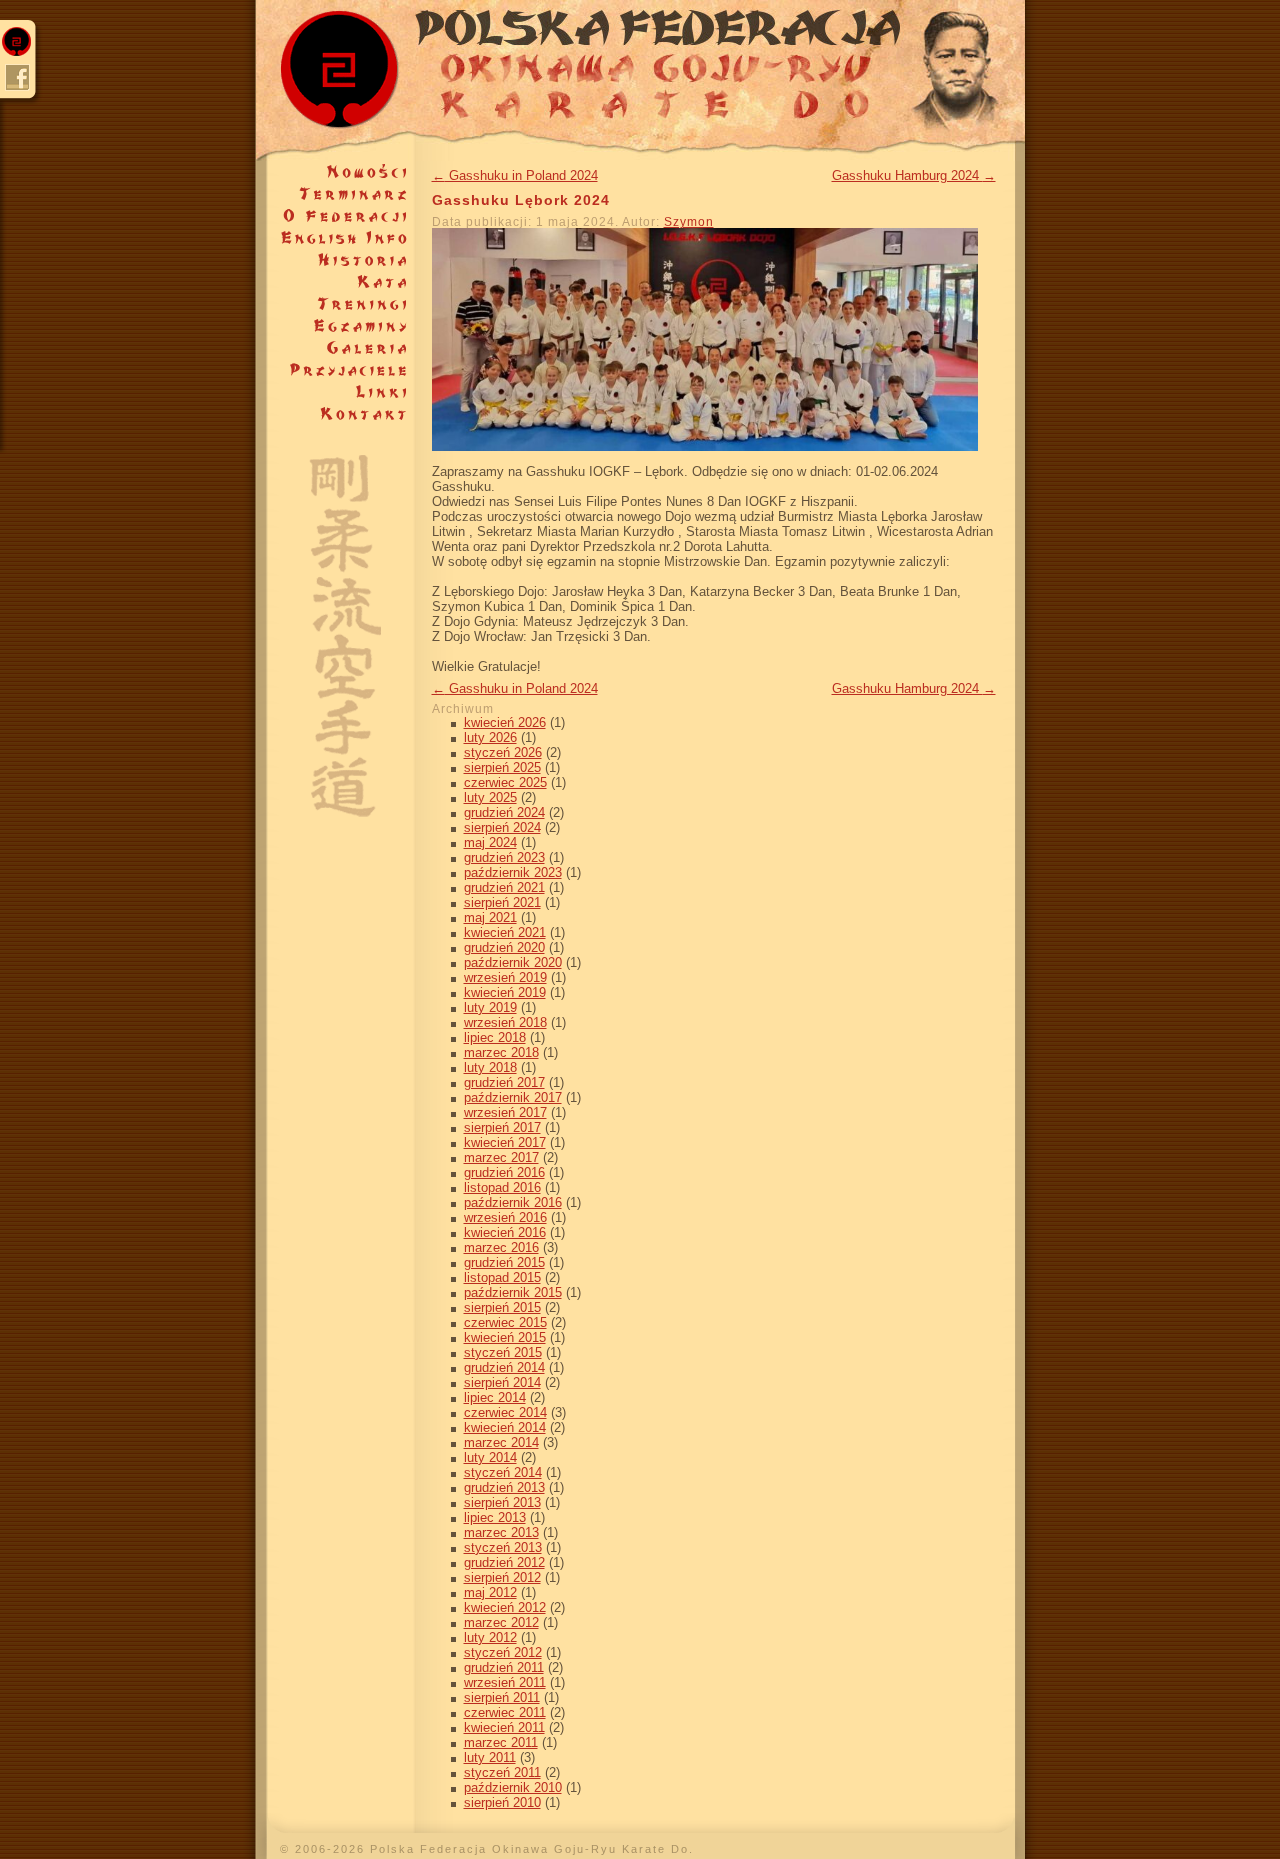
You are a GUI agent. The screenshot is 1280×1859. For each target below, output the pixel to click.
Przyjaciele (335, 370)
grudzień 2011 (504, 1667)
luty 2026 (490, 737)
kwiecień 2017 (505, 1142)
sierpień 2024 (502, 827)
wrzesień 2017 (505, 1112)
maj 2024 (490, 842)
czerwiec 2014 (505, 1412)
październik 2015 (513, 1292)
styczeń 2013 (503, 1547)
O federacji (335, 216)
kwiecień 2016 (505, 1232)
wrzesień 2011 (505, 1682)
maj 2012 (490, 1592)
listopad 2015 (502, 1277)
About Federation (335, 238)
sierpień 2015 (502, 1307)
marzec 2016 (501, 1247)
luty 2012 (490, 1637)
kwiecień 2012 (505, 1607)
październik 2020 (513, 962)
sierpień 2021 (502, 902)
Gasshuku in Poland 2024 (515, 175)
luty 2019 (490, 1007)
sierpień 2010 (502, 1802)
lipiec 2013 (495, 1517)
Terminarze (335, 194)
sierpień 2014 (502, 1382)
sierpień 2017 (502, 1127)
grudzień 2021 (504, 887)
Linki (335, 392)
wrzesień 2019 (505, 977)
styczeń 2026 (503, 752)
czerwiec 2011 (505, 1712)
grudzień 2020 (504, 947)
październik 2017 (513, 1097)
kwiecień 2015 (505, 1337)
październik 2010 (513, 1787)
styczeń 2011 (502, 1772)
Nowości (335, 172)
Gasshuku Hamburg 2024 (914, 175)
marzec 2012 (501, 1622)
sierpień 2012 (502, 1577)
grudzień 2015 (504, 1262)
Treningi (335, 304)
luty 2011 (490, 1757)
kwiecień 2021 (505, 932)
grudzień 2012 (504, 1562)
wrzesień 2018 (505, 1022)
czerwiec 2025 (505, 782)
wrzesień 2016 (505, 1217)
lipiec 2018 (495, 1037)
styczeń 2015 (503, 1352)
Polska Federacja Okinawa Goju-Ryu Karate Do (640, 80)
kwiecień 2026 (505, 722)
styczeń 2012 (503, 1652)
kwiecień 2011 (504, 1727)
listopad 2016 (502, 1187)
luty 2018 (490, 1067)
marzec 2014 (501, 1442)
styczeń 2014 (503, 1472)
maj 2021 (490, 917)
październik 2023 (513, 872)
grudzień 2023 (504, 857)
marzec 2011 (501, 1742)
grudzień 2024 (504, 812)
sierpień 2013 (502, 1502)
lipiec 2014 (495, 1397)
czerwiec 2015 (505, 1322)
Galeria (335, 348)
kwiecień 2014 (505, 1427)
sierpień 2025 (502, 767)
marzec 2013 (501, 1532)
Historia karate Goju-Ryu (335, 260)
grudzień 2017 (504, 1082)
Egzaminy (335, 326)
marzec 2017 (501, 1157)
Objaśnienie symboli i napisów (335, 622)
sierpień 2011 (502, 1697)
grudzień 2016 (504, 1172)
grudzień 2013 (504, 1487)
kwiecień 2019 (505, 992)
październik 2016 (513, 1202)
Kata (335, 282)
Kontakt (335, 414)
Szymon (689, 222)
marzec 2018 (501, 1052)
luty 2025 (490, 797)
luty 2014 (490, 1457)
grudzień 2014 (504, 1367)
